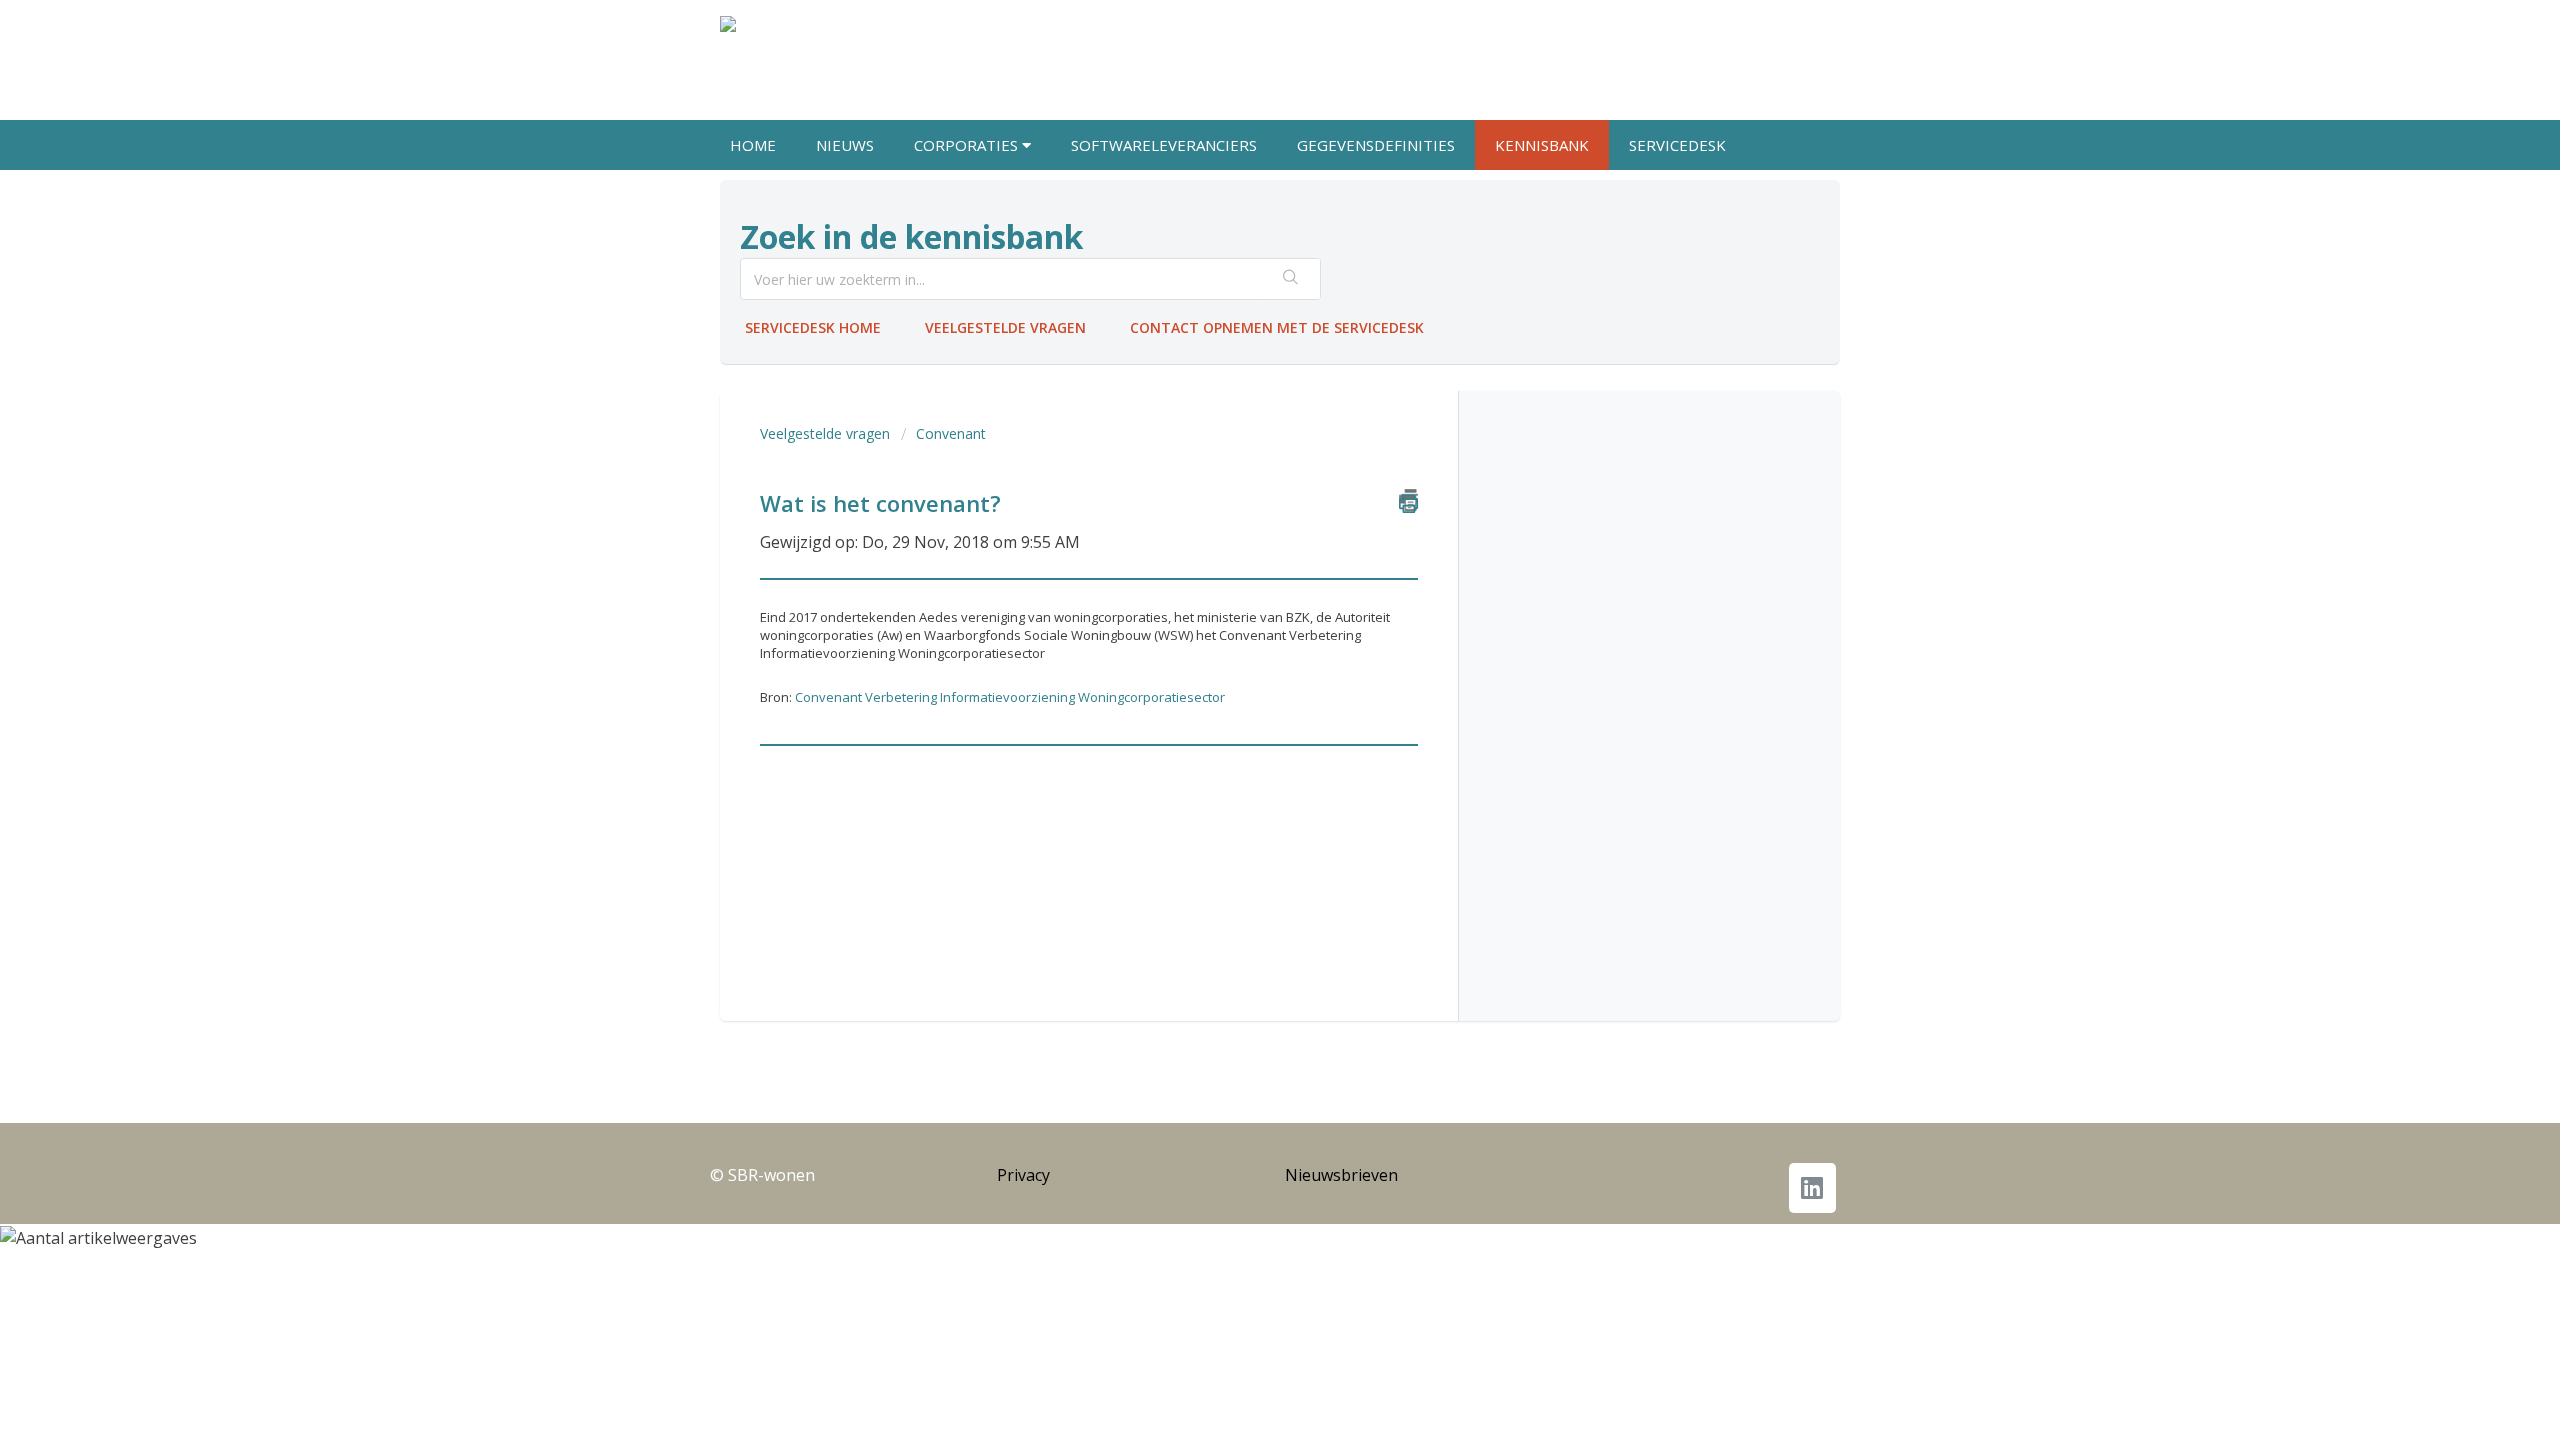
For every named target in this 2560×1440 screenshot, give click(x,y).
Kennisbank (1542, 145)
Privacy (1023, 1175)
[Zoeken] (1291, 279)
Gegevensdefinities (1376, 145)
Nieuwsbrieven (1341, 1175)
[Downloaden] (1243, 464)
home (753, 145)
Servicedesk (1677, 145)
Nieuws (845, 145)
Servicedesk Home (813, 327)
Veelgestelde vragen (1005, 327)
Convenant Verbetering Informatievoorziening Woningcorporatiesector (1010, 697)
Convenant (951, 433)
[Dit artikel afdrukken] (1408, 500)
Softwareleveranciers (1164, 145)
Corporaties (968, 145)
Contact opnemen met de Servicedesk (1277, 327)
